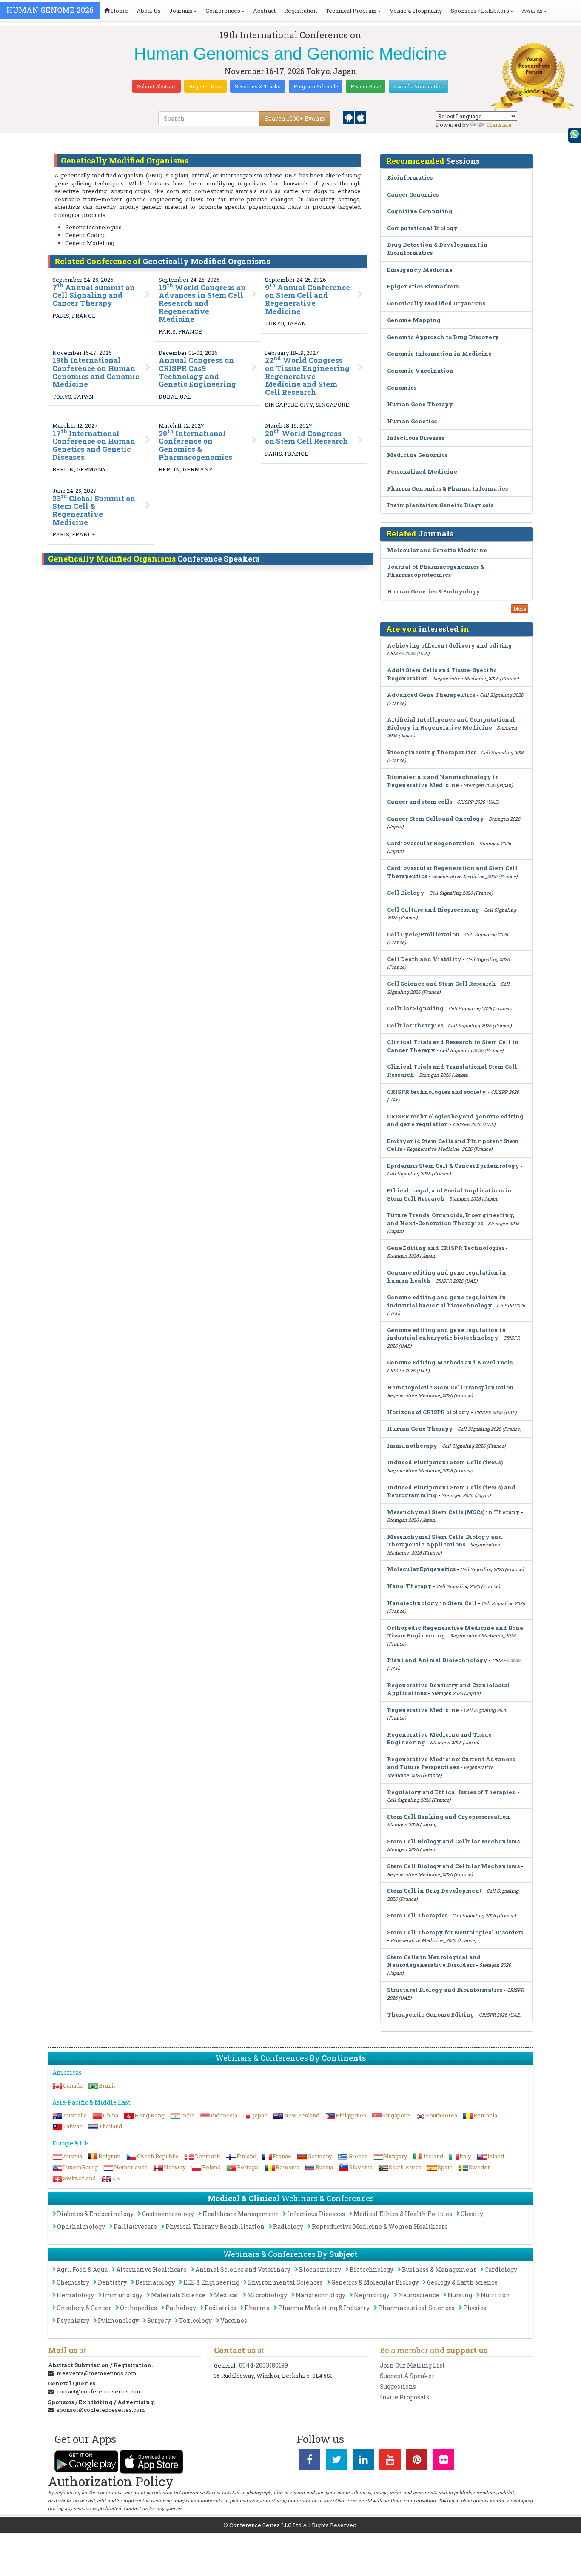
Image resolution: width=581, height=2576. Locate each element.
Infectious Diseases (416, 438)
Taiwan (73, 2126)
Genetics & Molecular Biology (375, 2282)
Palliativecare (135, 2227)
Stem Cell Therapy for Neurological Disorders (455, 1932)
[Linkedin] (363, 2461)
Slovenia (361, 2167)
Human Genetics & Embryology (434, 591)
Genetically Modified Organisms (436, 303)
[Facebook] (310, 2461)
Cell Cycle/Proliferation (423, 934)
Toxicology (195, 2321)
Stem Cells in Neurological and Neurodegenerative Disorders (434, 1961)
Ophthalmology (81, 2227)
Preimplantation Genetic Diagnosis (440, 505)
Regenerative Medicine (423, 1710)
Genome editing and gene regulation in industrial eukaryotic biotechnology (447, 1334)
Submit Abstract (157, 86)
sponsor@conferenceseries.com (101, 2410)
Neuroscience (419, 2295)
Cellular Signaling (415, 1008)
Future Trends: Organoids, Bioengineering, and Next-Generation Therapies (451, 1219)
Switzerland (79, 2178)
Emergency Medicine (420, 270)
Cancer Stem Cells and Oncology (436, 819)
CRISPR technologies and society (437, 1092)
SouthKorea (442, 2115)
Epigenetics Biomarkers (423, 286)
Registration (300, 11)
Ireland (433, 2156)
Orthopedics (138, 2308)
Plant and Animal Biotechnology (438, 1660)
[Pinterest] (417, 2461)
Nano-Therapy (409, 1586)
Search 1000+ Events (295, 118)
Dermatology (155, 2282)
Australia (75, 2115)
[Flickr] (444, 2461)
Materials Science (178, 2295)
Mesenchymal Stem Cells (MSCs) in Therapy (453, 1512)
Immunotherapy (412, 1446)
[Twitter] (336, 2461)
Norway (175, 2167)
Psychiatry (73, 2321)
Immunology (122, 2295)
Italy (465, 2156)
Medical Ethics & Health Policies (403, 2214)
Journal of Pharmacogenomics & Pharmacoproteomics (436, 571)
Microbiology (267, 2295)
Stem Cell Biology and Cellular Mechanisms (453, 1841)
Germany (320, 2156)
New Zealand (302, 2115)
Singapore (396, 2115)
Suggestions (398, 2386)
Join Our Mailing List (412, 2365)
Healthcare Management (241, 2214)
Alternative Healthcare (151, 2269)
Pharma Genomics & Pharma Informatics (447, 488)
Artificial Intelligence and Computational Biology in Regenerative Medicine (451, 723)
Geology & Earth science (462, 2282)
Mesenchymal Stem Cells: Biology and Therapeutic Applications (445, 1541)
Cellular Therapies (415, 1025)
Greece (358, 2156)
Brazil (107, 2085)
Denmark (208, 2156)
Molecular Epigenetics (421, 1569)
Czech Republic (158, 2156)
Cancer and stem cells (420, 802)
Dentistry (112, 2282)
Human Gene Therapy (420, 404)
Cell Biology (406, 893)
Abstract (264, 11)
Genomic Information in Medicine (439, 354)
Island (496, 2156)
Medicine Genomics (417, 455)
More (520, 609)
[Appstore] (360, 117)
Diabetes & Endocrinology (95, 2214)
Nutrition (495, 2295)
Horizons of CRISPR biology (428, 1412)
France (282, 2156)
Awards (532, 11)
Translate (499, 125)
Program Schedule (316, 86)
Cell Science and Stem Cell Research (441, 984)
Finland (246, 2156)
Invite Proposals (404, 2397)
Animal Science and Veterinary (243, 2269)
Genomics (402, 388)
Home (119, 11)
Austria (73, 2156)
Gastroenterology (168, 2214)
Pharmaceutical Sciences (416, 2308)
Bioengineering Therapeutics (432, 752)
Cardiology (501, 2269)
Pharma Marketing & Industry (324, 2308)
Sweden (480, 2167)
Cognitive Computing (420, 211)
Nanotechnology (320, 2295)
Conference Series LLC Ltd (265, 2525)
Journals (181, 11)
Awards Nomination (419, 86)
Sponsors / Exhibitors (480, 11)
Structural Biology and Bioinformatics (445, 1990)
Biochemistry (320, 2269)
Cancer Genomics (413, 194)
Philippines (351, 2115)
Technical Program (351, 11)
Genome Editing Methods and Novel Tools (450, 1362)
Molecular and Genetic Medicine (437, 550)
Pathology (181, 2308)
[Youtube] (390, 2461)
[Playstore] (349, 117)
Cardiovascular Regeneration (431, 843)
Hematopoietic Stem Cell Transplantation (450, 1387)
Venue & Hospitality (416, 11)
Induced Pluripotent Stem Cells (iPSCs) (445, 1462)
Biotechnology (372, 2269)
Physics (475, 2308)
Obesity (472, 2214)
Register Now (205, 86)
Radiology (288, 2227)
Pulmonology (118, 2321)
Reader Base (366, 86)
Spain (445, 2167)
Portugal (248, 2167)
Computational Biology (422, 228)
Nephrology (372, 2295)
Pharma (257, 2308)
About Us (149, 11)
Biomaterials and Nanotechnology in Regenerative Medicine (443, 781)
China (111, 2115)
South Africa (405, 2167)
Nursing (460, 2295)
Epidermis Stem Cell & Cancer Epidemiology (453, 1166)
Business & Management (439, 2269)
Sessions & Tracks (258, 86)
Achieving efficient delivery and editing (450, 645)
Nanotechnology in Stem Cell (432, 1603)
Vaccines (234, 2321)
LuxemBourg (80, 2167)
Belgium (110, 2156)
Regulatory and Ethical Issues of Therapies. (451, 1792)
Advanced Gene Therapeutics (431, 695)
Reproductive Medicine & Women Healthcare (380, 2227)
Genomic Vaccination (420, 371)
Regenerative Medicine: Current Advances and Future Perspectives (451, 1763)
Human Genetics (412, 421)
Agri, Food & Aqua (82, 2269)
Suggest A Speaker (407, 2376)
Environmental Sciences (285, 2282)
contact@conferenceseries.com (99, 2391)
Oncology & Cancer (84, 2308)
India (188, 2115)
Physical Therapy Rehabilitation (215, 2227)
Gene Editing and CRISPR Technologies (446, 1248)
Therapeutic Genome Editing (431, 2014)
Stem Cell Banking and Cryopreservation (449, 1817)
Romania (485, 2115)
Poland (211, 2167)
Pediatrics (220, 2308)
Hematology (75, 2295)
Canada (73, 2085)
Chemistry (73, 2282)
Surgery (159, 2321)
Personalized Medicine (422, 471)
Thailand (110, 2126)
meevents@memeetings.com (97, 2373)
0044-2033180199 (263, 2365)
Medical (226, 2295)
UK (116, 2178)
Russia (324, 2167)
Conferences (223, 11)
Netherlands (131, 2167)
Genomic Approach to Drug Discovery (443, 337)
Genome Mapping (414, 320)
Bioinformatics (410, 177)
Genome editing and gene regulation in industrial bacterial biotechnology (447, 1301)
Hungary (396, 2156)
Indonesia (224, 2115)
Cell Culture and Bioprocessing (433, 910)
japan (261, 2115)
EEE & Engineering (211, 2282)
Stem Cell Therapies (417, 1915)
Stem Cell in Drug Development (434, 1891)
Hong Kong (150, 2115)
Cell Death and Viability (424, 959)
